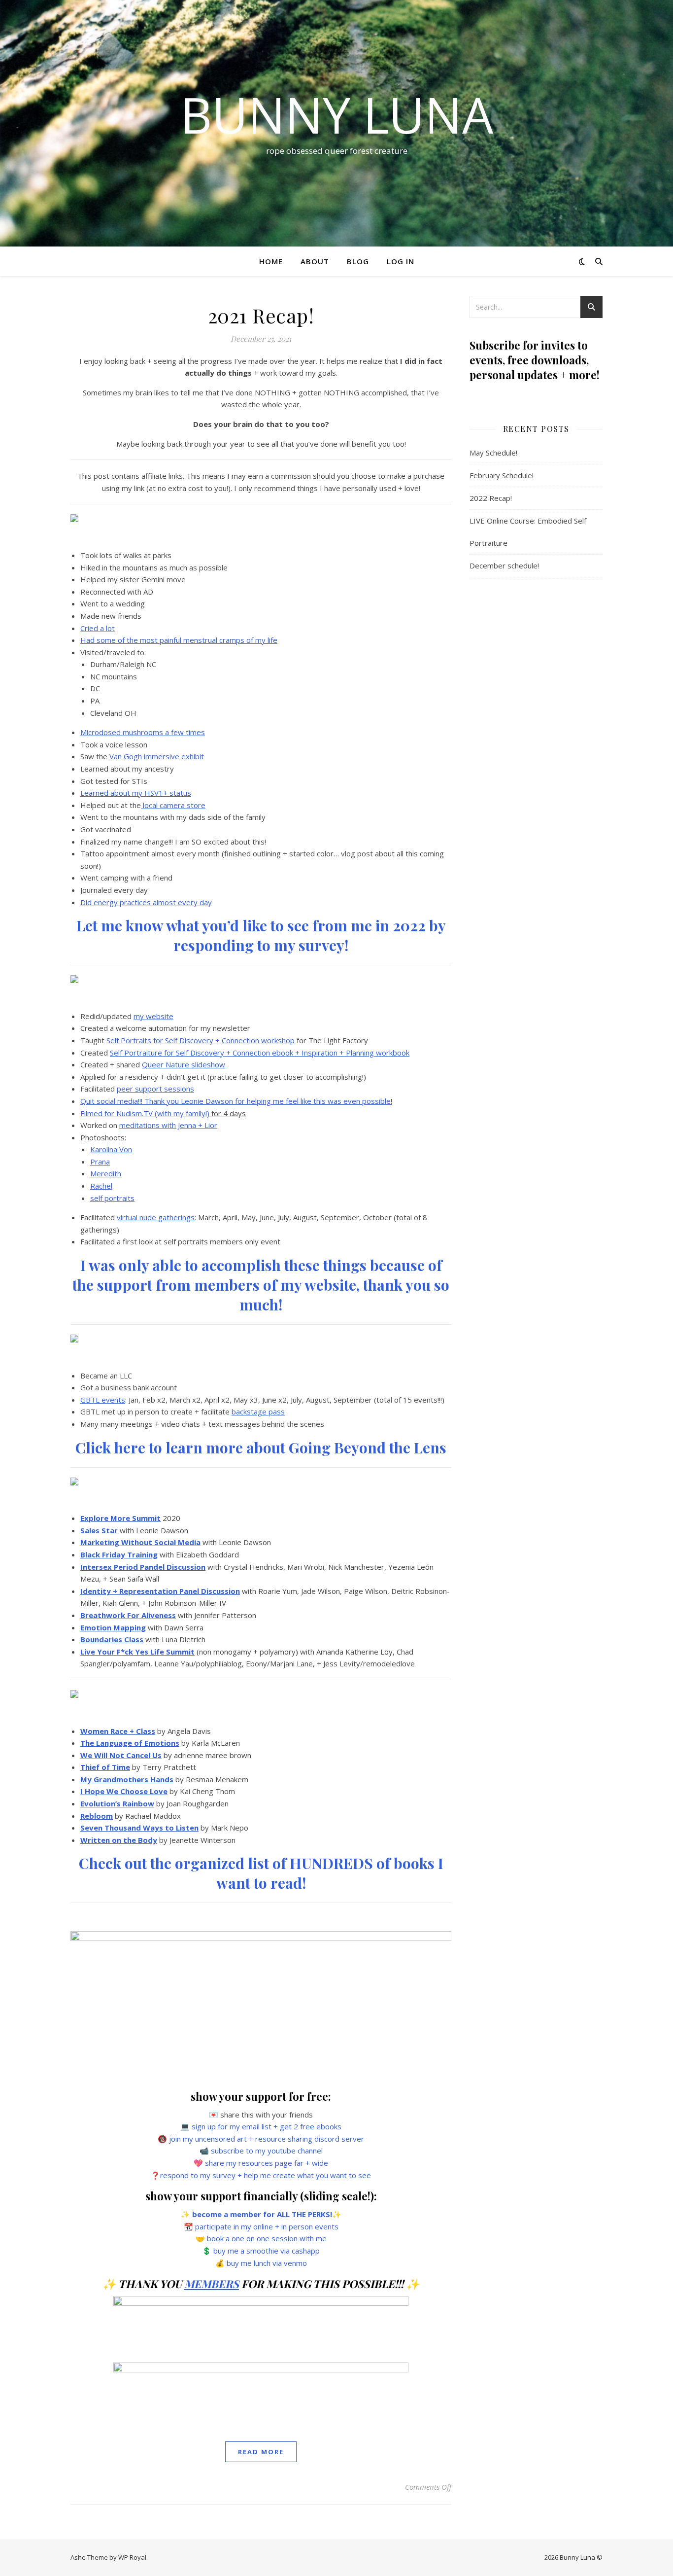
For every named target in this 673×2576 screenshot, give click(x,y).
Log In (401, 261)
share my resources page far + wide (267, 2163)
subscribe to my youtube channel (267, 2151)
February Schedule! (502, 475)
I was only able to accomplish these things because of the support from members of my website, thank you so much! (261, 1285)
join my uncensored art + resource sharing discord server (267, 2139)
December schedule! (504, 565)
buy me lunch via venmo (267, 2263)
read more (261, 2452)
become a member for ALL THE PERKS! (262, 2214)
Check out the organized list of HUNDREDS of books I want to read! (261, 1873)
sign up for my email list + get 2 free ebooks (267, 2126)
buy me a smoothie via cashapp (267, 2251)
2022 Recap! (491, 498)
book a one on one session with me (267, 2238)
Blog (358, 261)
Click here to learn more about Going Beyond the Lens (261, 1447)
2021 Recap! (261, 315)
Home (271, 261)
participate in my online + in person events (267, 2226)
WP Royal (132, 2557)
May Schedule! (493, 453)
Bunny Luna (337, 114)
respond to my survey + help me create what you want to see (266, 2175)
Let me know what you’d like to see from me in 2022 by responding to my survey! (261, 935)
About (315, 261)
